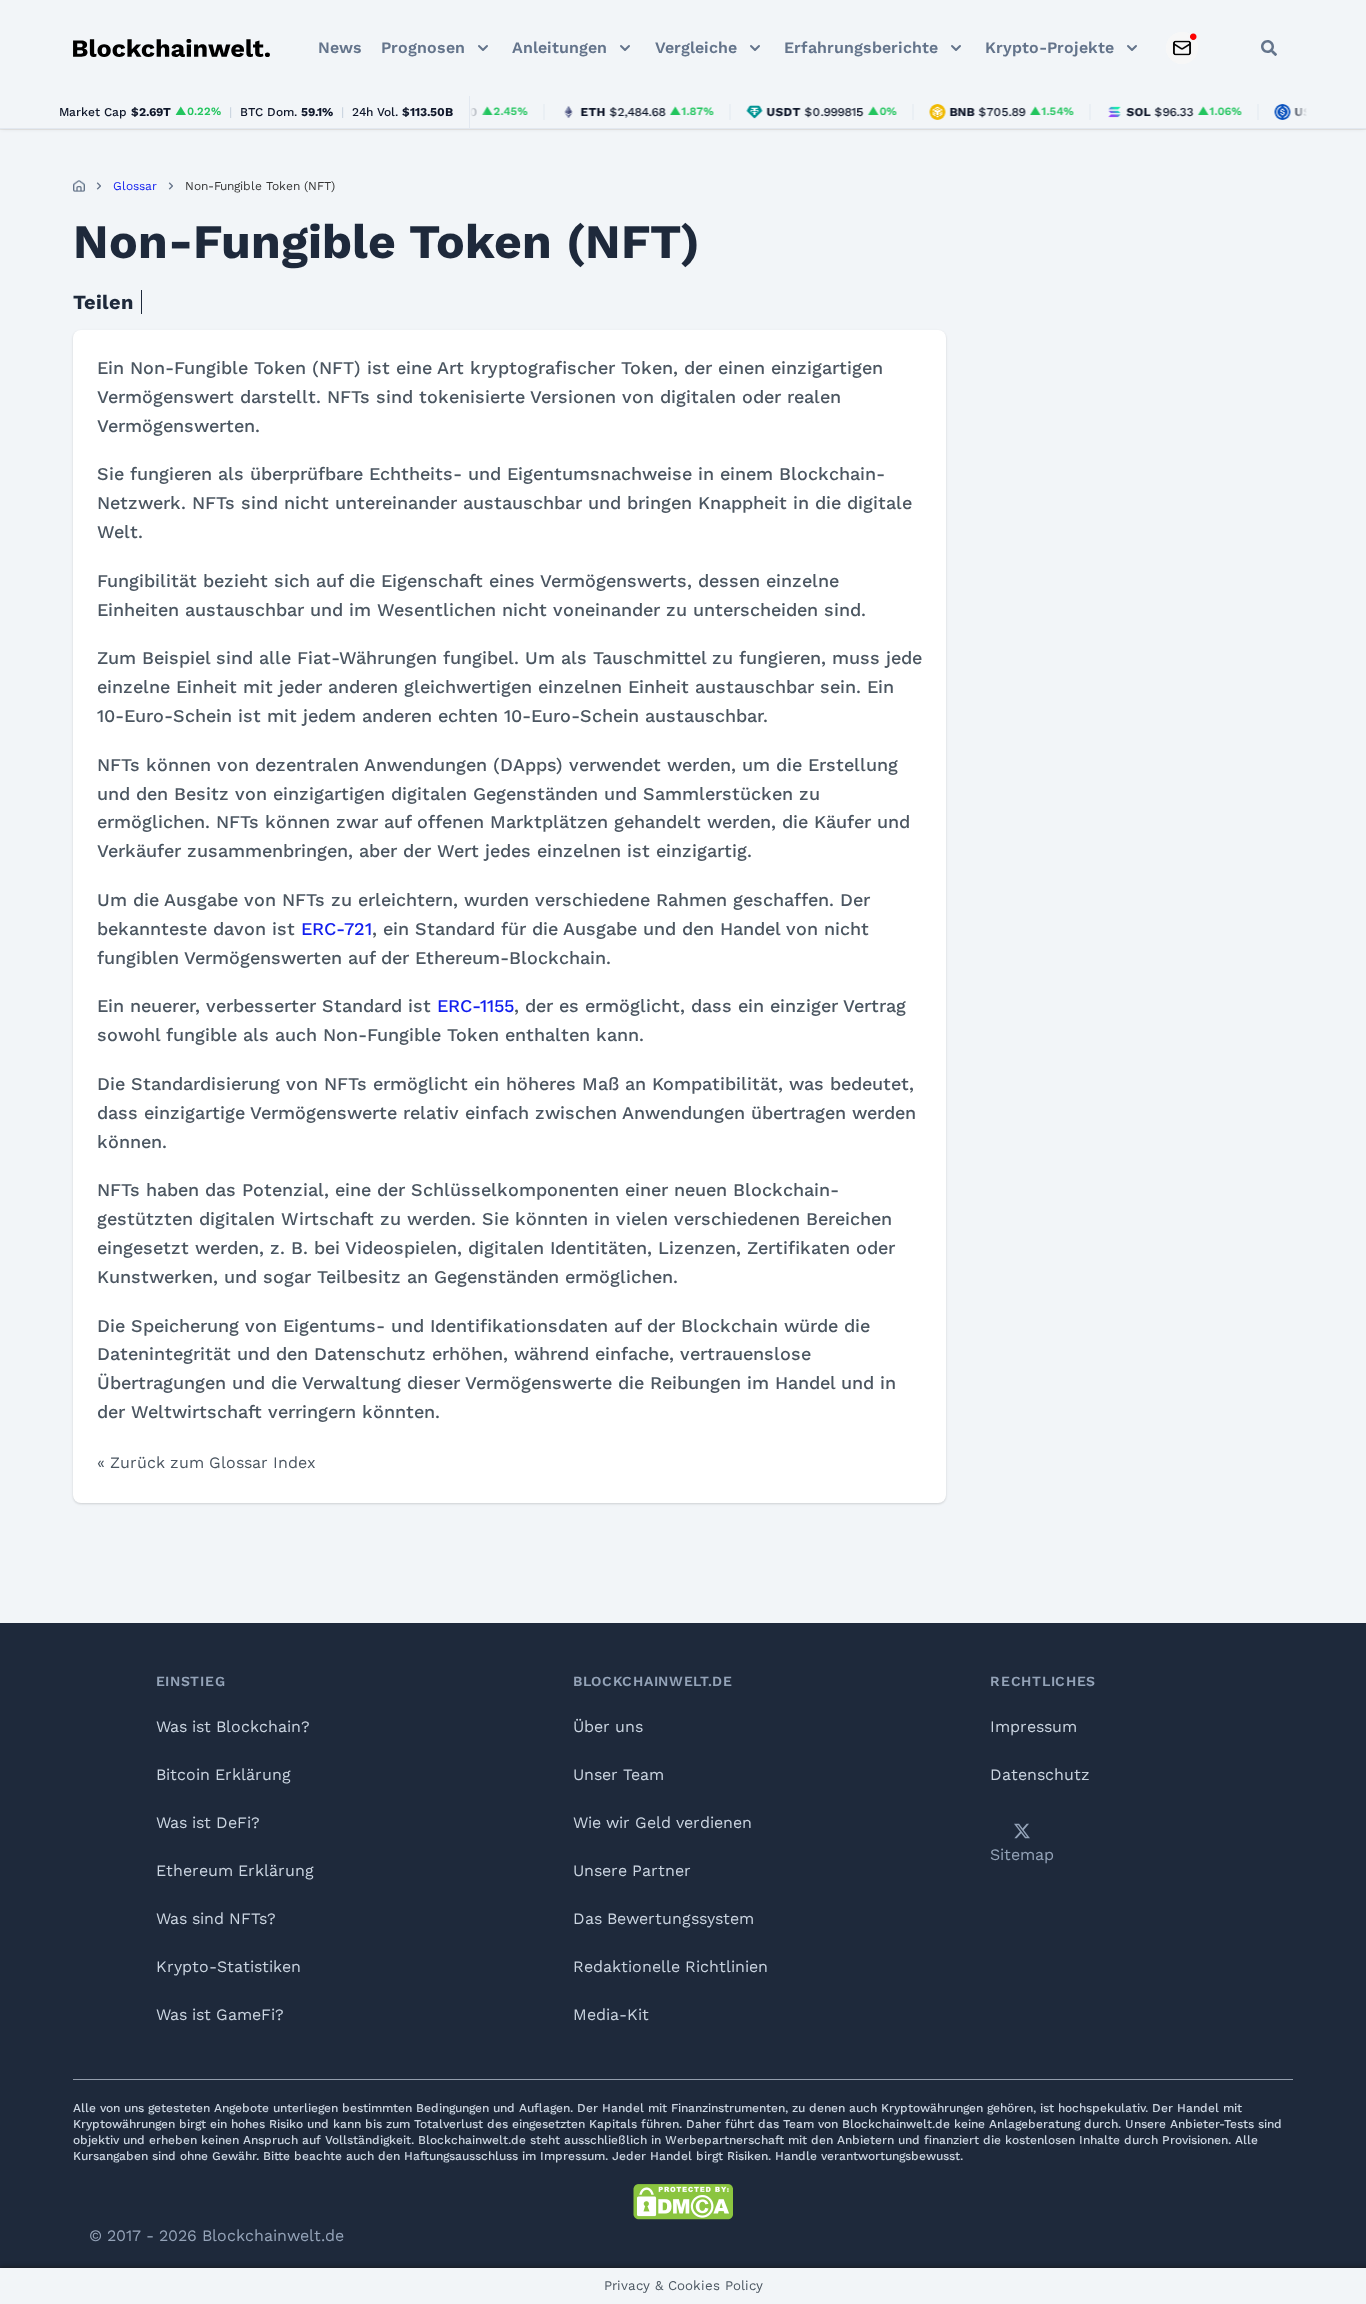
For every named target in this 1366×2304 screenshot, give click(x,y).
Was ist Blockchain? (233, 1726)
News (340, 47)
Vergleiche (696, 47)
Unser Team (618, 1774)
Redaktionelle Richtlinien (670, 1966)
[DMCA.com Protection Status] (683, 2202)
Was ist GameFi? (220, 2014)
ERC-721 (336, 928)
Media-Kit (611, 2014)
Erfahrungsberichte (861, 47)
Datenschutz (1040, 1774)
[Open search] (1269, 48)
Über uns (608, 1726)
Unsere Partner (632, 1870)
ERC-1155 (475, 1005)
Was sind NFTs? (216, 1918)
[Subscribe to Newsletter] (1182, 48)
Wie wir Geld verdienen (662, 1822)
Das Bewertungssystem (663, 1918)
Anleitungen (559, 47)
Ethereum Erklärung (235, 1870)
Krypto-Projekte (1049, 47)
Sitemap (1022, 1854)
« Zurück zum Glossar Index (206, 1462)
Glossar (135, 186)
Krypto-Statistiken (228, 1966)
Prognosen (423, 47)
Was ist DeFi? (208, 1822)
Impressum (1033, 1726)
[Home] (79, 186)
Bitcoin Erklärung (223, 1774)
